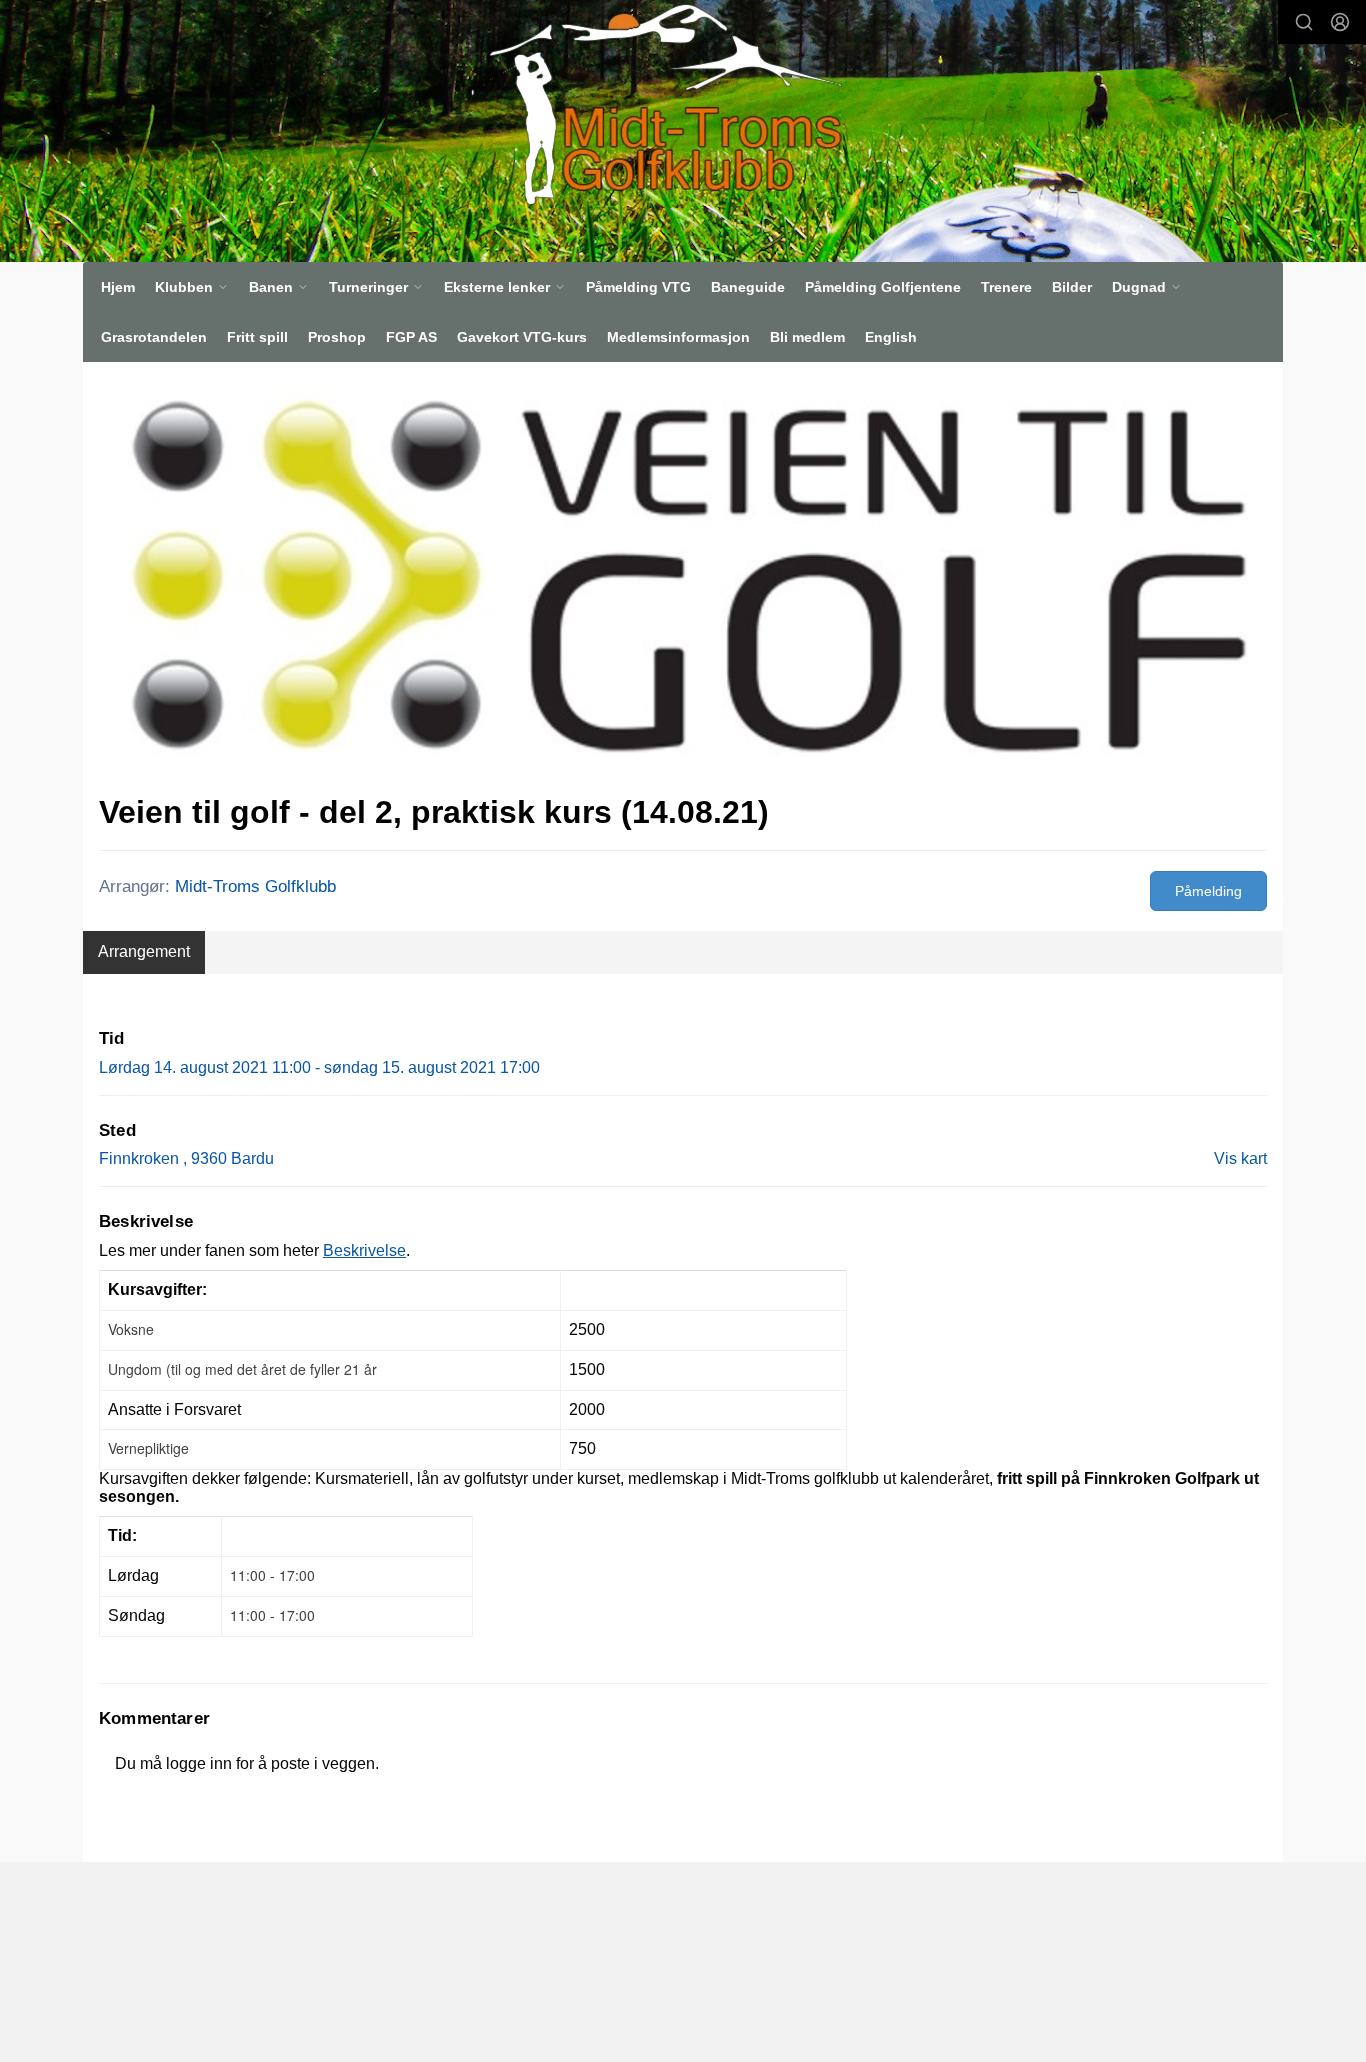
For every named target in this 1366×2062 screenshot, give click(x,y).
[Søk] (1304, 22)
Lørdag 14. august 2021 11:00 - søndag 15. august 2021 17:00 (319, 1067)
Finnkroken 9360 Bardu (186, 1158)
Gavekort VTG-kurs (522, 337)
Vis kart (1240, 1158)
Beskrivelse (364, 1250)
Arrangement (144, 951)
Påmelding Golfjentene (883, 287)
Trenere (1006, 287)
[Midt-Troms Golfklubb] (656, 104)
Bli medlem (807, 337)
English (891, 337)
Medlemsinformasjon (678, 337)
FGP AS (411, 337)
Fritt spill (257, 337)
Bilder (1072, 287)
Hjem (118, 287)
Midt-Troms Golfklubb (255, 886)
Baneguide (748, 287)
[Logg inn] (1340, 22)
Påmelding (1208, 891)
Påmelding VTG (638, 287)
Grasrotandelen (154, 337)
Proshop (337, 337)
